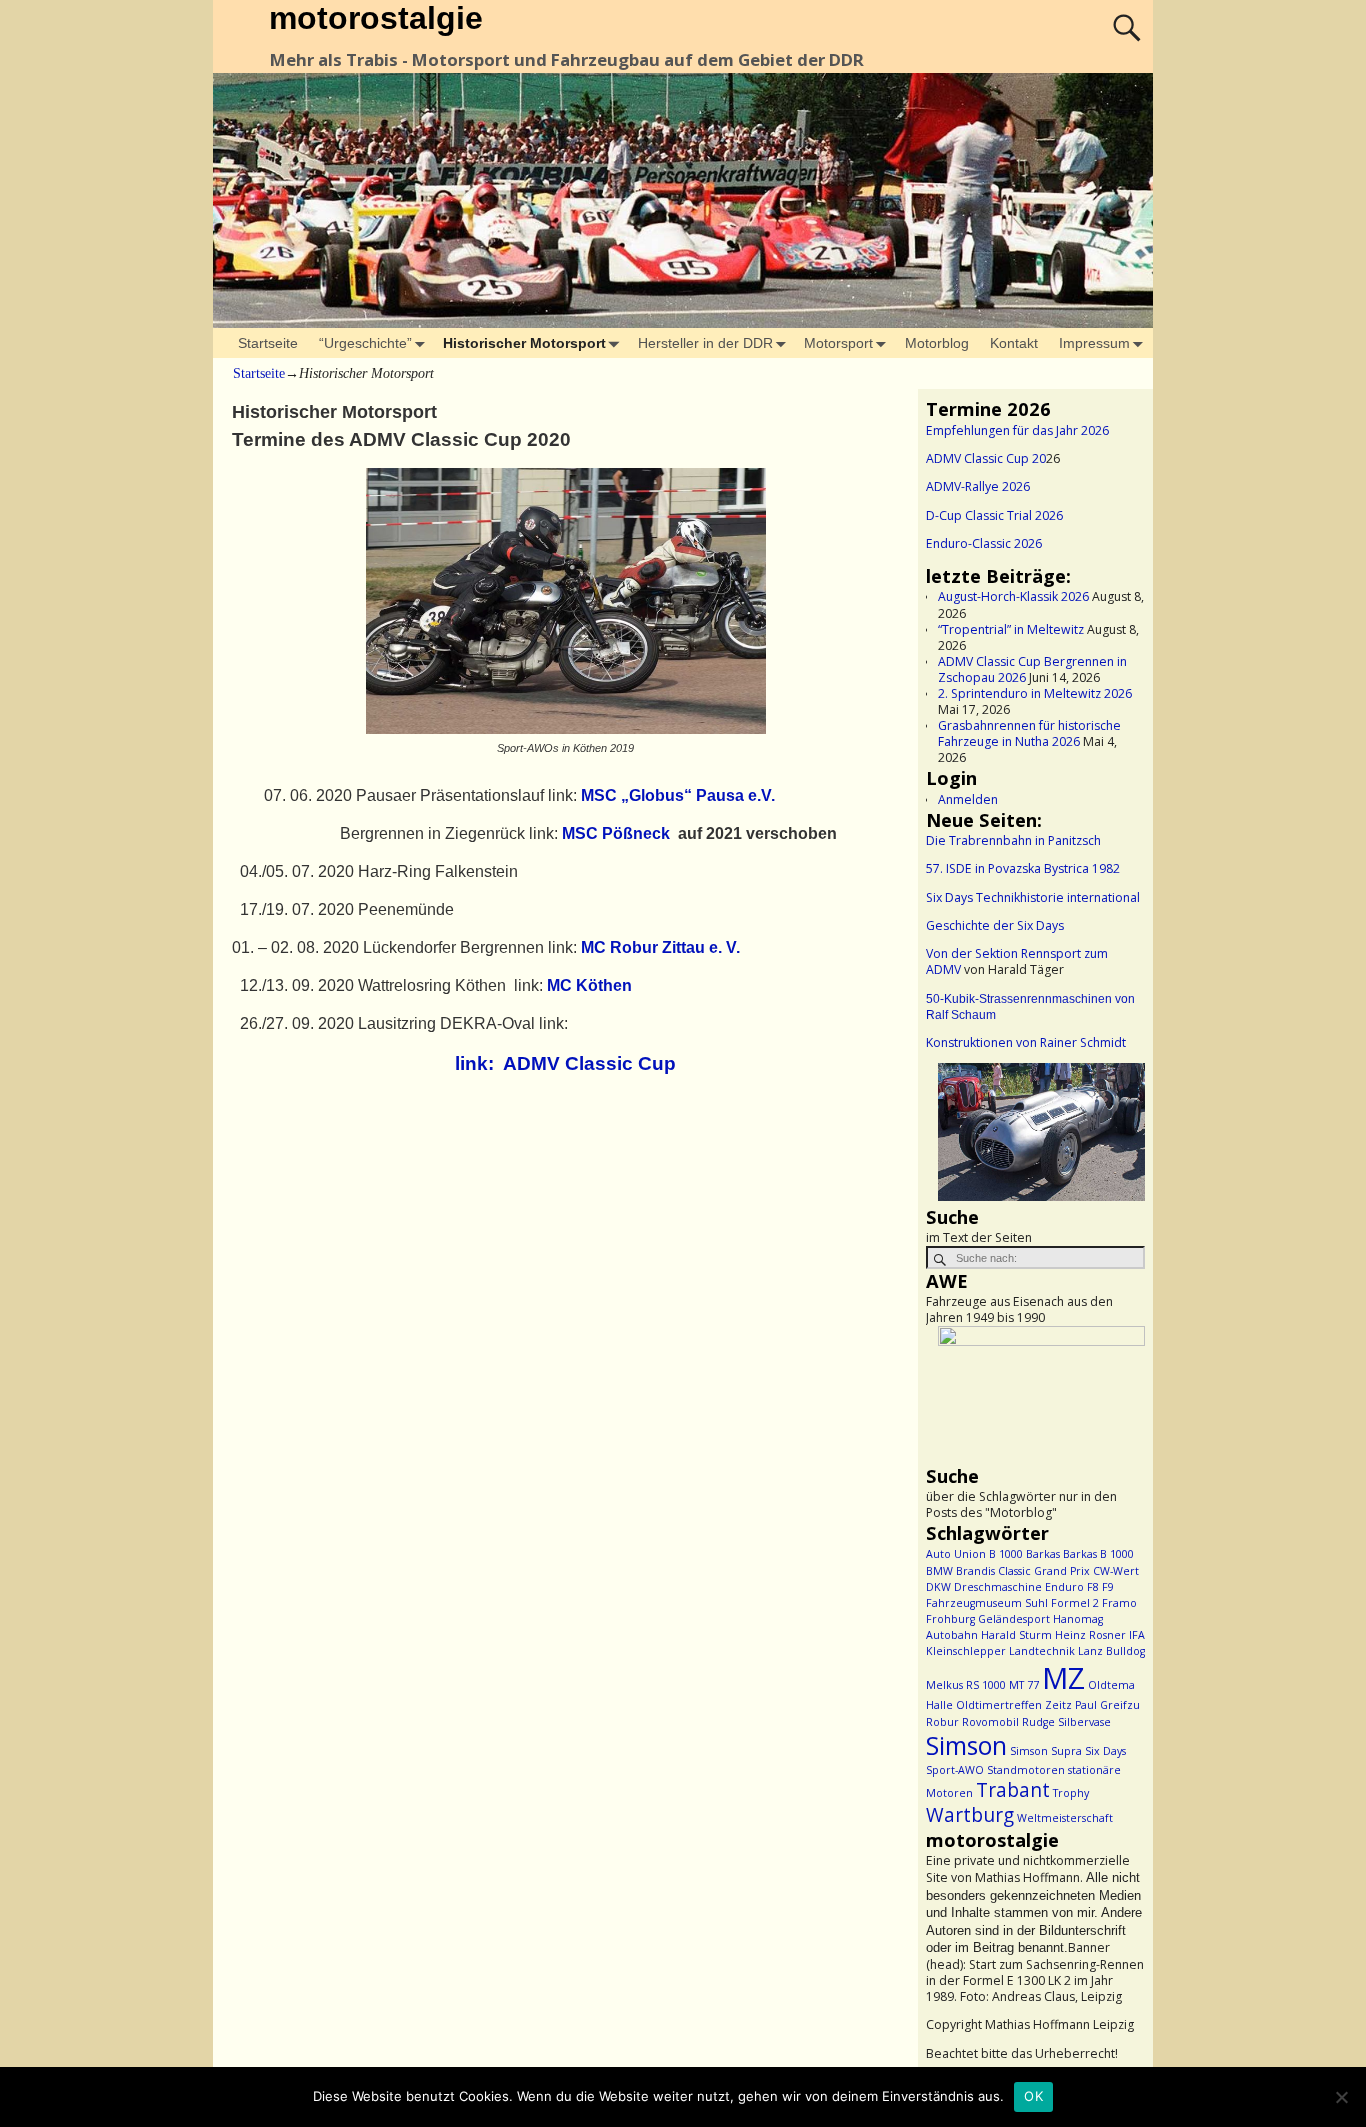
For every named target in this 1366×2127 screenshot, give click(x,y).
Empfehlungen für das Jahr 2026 (1017, 430)
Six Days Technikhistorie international (1033, 897)
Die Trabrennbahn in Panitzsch (1013, 840)
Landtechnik (1042, 1651)
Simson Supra (1046, 1751)
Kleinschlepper (966, 1651)
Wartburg (970, 1815)
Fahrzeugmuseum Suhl (987, 1603)
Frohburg (950, 1619)
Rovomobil (990, 1722)
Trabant (1013, 1790)
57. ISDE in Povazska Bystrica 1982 (1023, 868)
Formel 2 (1075, 1603)
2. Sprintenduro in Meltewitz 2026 (1035, 693)
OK (1033, 2096)
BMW (939, 1571)
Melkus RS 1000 (966, 1685)
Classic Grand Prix (1044, 1571)
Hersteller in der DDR (705, 343)
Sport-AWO (955, 1770)
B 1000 (1006, 1554)
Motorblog (937, 343)
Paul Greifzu (1107, 1705)
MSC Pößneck (616, 833)
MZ (1063, 1678)
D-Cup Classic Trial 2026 (994, 515)
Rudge (1038, 1722)
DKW (938, 1587)
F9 (1108, 1587)
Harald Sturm (1016, 1635)
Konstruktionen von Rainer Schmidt (1026, 1042)
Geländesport (1014, 1619)
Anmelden (968, 799)
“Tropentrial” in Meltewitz (1011, 629)
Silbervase (1084, 1722)
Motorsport (838, 343)
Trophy (1071, 1793)
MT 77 (1024, 1685)
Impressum (1094, 343)
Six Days (1105, 1751)
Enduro (1064, 1587)
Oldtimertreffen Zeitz (1014, 1705)
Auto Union (956, 1554)
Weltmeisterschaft (1065, 1818)
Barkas (1043, 1554)
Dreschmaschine (998, 1587)
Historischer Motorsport (524, 343)
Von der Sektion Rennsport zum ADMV (1017, 961)
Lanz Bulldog (1111, 1651)
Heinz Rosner (1090, 1635)
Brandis (975, 1571)
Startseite (268, 343)
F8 (1093, 1587)
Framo (1119, 1603)
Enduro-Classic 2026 (984, 543)
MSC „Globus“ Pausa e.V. (678, 795)
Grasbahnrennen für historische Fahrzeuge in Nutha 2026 (1029, 733)
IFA (1137, 1635)
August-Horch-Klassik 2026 (1013, 596)
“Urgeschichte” (365, 343)
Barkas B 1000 (1098, 1554)
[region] (1035, 1134)
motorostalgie (376, 18)
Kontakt (1014, 343)
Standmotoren (1026, 1770)
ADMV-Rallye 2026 (978, 486)
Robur (942, 1722)
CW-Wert (1116, 1571)
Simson (966, 1745)
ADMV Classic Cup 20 (986, 458)
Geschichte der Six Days (995, 925)
